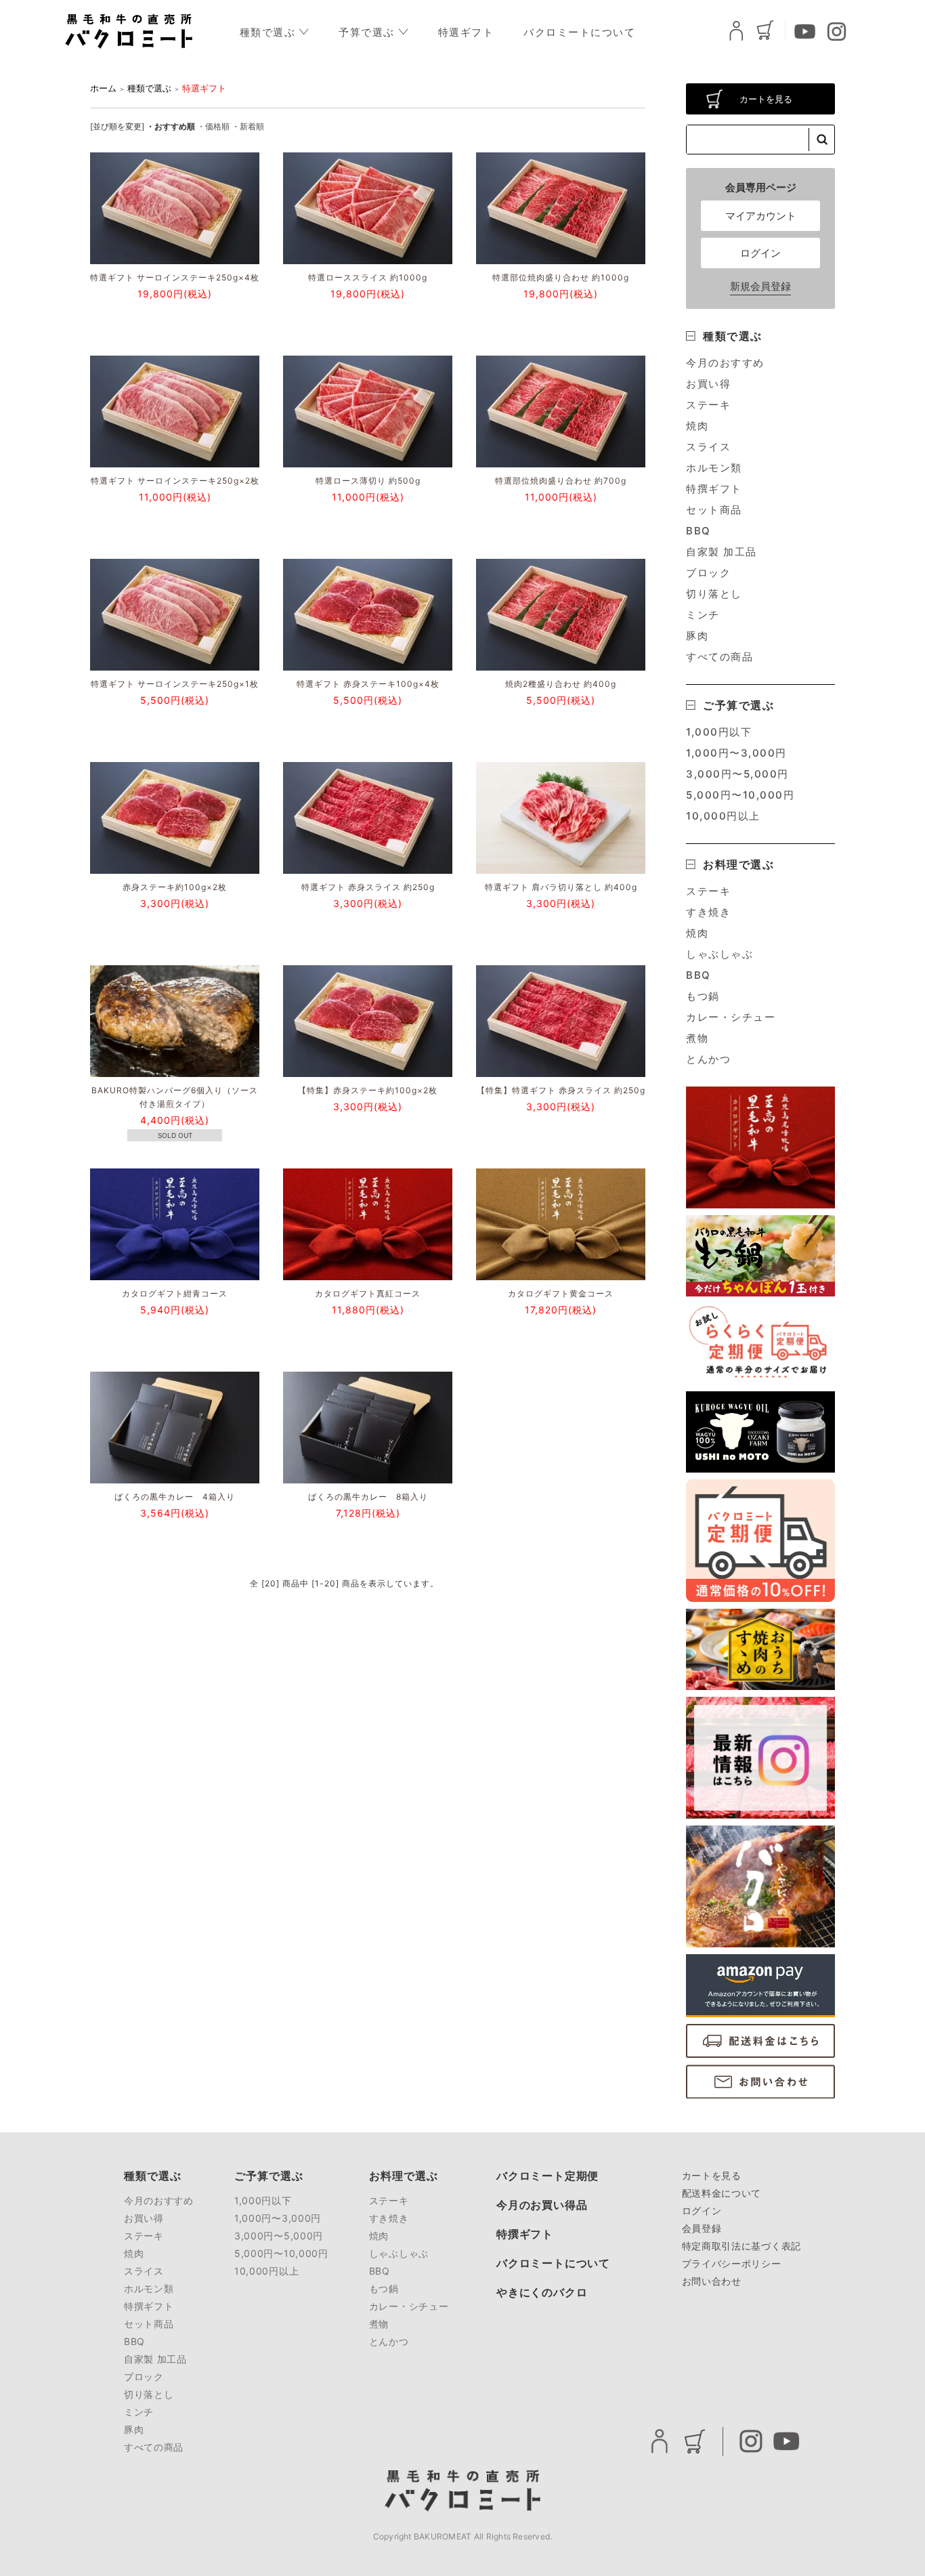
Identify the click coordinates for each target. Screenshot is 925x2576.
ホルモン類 (714, 468)
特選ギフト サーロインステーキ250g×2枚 (175, 481)
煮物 (697, 1038)
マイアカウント (761, 216)
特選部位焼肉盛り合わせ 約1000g (561, 277)
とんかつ (708, 1059)
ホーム (103, 88)
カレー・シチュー (731, 1017)
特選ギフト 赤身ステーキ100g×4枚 (368, 684)
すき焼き (708, 912)
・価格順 (213, 126)
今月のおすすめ (725, 363)
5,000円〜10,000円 (740, 795)
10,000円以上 (723, 816)
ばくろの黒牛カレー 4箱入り (175, 1497)
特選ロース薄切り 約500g (368, 481)
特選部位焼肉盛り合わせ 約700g (561, 481)
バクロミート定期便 (547, 2176)
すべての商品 (719, 657)
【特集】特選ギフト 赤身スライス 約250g (561, 1090)
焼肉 (697, 426)
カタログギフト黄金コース (561, 1293)
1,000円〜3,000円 (736, 753)
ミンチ (703, 615)
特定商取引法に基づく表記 (741, 2246)
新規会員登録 (760, 286)
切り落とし (714, 594)
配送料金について (722, 2193)
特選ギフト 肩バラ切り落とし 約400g (561, 887)
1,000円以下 (719, 732)
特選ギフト (466, 32)
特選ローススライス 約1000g (368, 277)
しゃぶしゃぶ (719, 954)
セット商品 (714, 510)
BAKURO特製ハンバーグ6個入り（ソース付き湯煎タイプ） (175, 1097)
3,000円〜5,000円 (737, 774)
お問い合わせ (712, 2281)
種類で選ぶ (268, 32)
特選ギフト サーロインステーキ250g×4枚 (175, 277)
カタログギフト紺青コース (175, 1293)
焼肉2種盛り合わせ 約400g (561, 684)
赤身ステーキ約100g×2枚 (175, 887)
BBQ (698, 531)
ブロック (708, 573)
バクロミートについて (579, 32)
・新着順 (248, 126)
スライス (708, 447)
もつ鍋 (703, 996)
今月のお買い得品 (542, 2205)
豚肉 (697, 636)
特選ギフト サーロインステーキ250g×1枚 (175, 684)
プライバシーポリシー (732, 2263)
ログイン (760, 253)
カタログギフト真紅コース (368, 1293)
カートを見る (766, 99)
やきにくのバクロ (542, 2293)
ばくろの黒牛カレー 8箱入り (368, 1497)
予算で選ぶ (367, 32)
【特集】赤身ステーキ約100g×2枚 (368, 1090)
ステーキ (708, 405)
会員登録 (702, 2228)
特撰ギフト (714, 489)
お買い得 (708, 384)
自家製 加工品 (722, 552)
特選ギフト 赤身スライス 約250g (372, 887)
